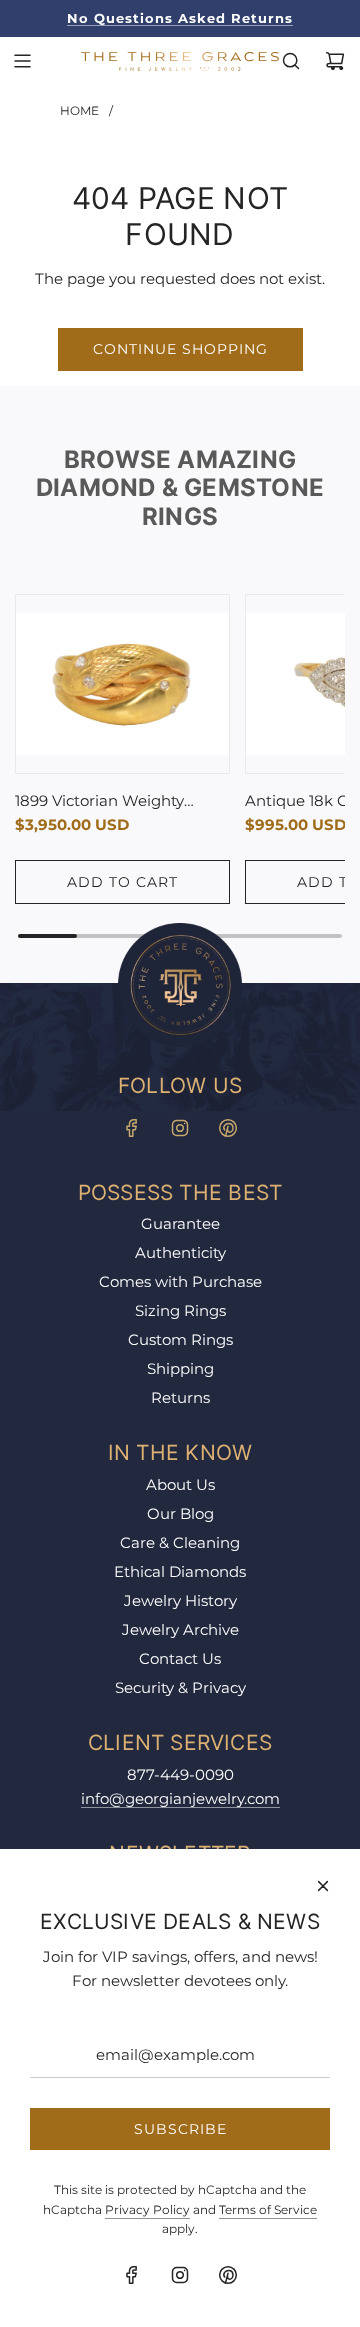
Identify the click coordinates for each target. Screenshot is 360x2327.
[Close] (323, 1886)
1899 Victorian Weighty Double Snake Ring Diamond (99, 802)
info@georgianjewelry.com (180, 1798)
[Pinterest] (228, 1128)
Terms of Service (268, 2209)
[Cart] (335, 61)
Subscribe (180, 2129)
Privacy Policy (147, 2209)
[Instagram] (180, 1128)
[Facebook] (132, 1128)
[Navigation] (22, 61)
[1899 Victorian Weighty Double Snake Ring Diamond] (122, 684)
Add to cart (122, 882)
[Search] (291, 61)
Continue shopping (180, 349)
